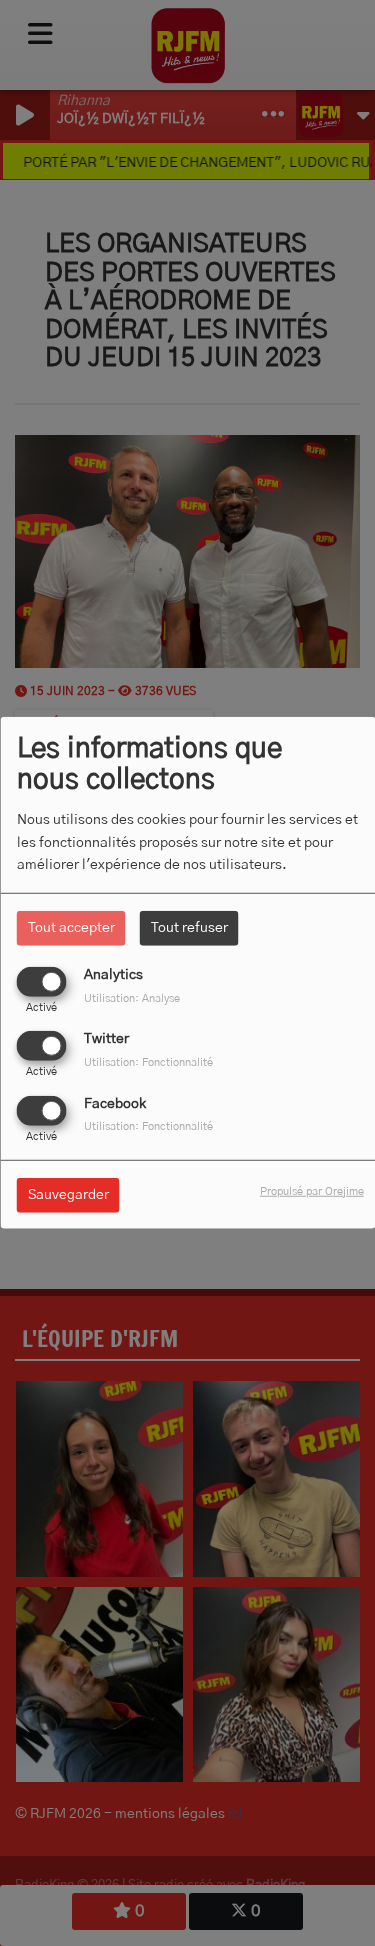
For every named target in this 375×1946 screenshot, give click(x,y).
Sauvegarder (68, 1194)
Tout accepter (71, 928)
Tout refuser (189, 928)
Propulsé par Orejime (312, 1190)
